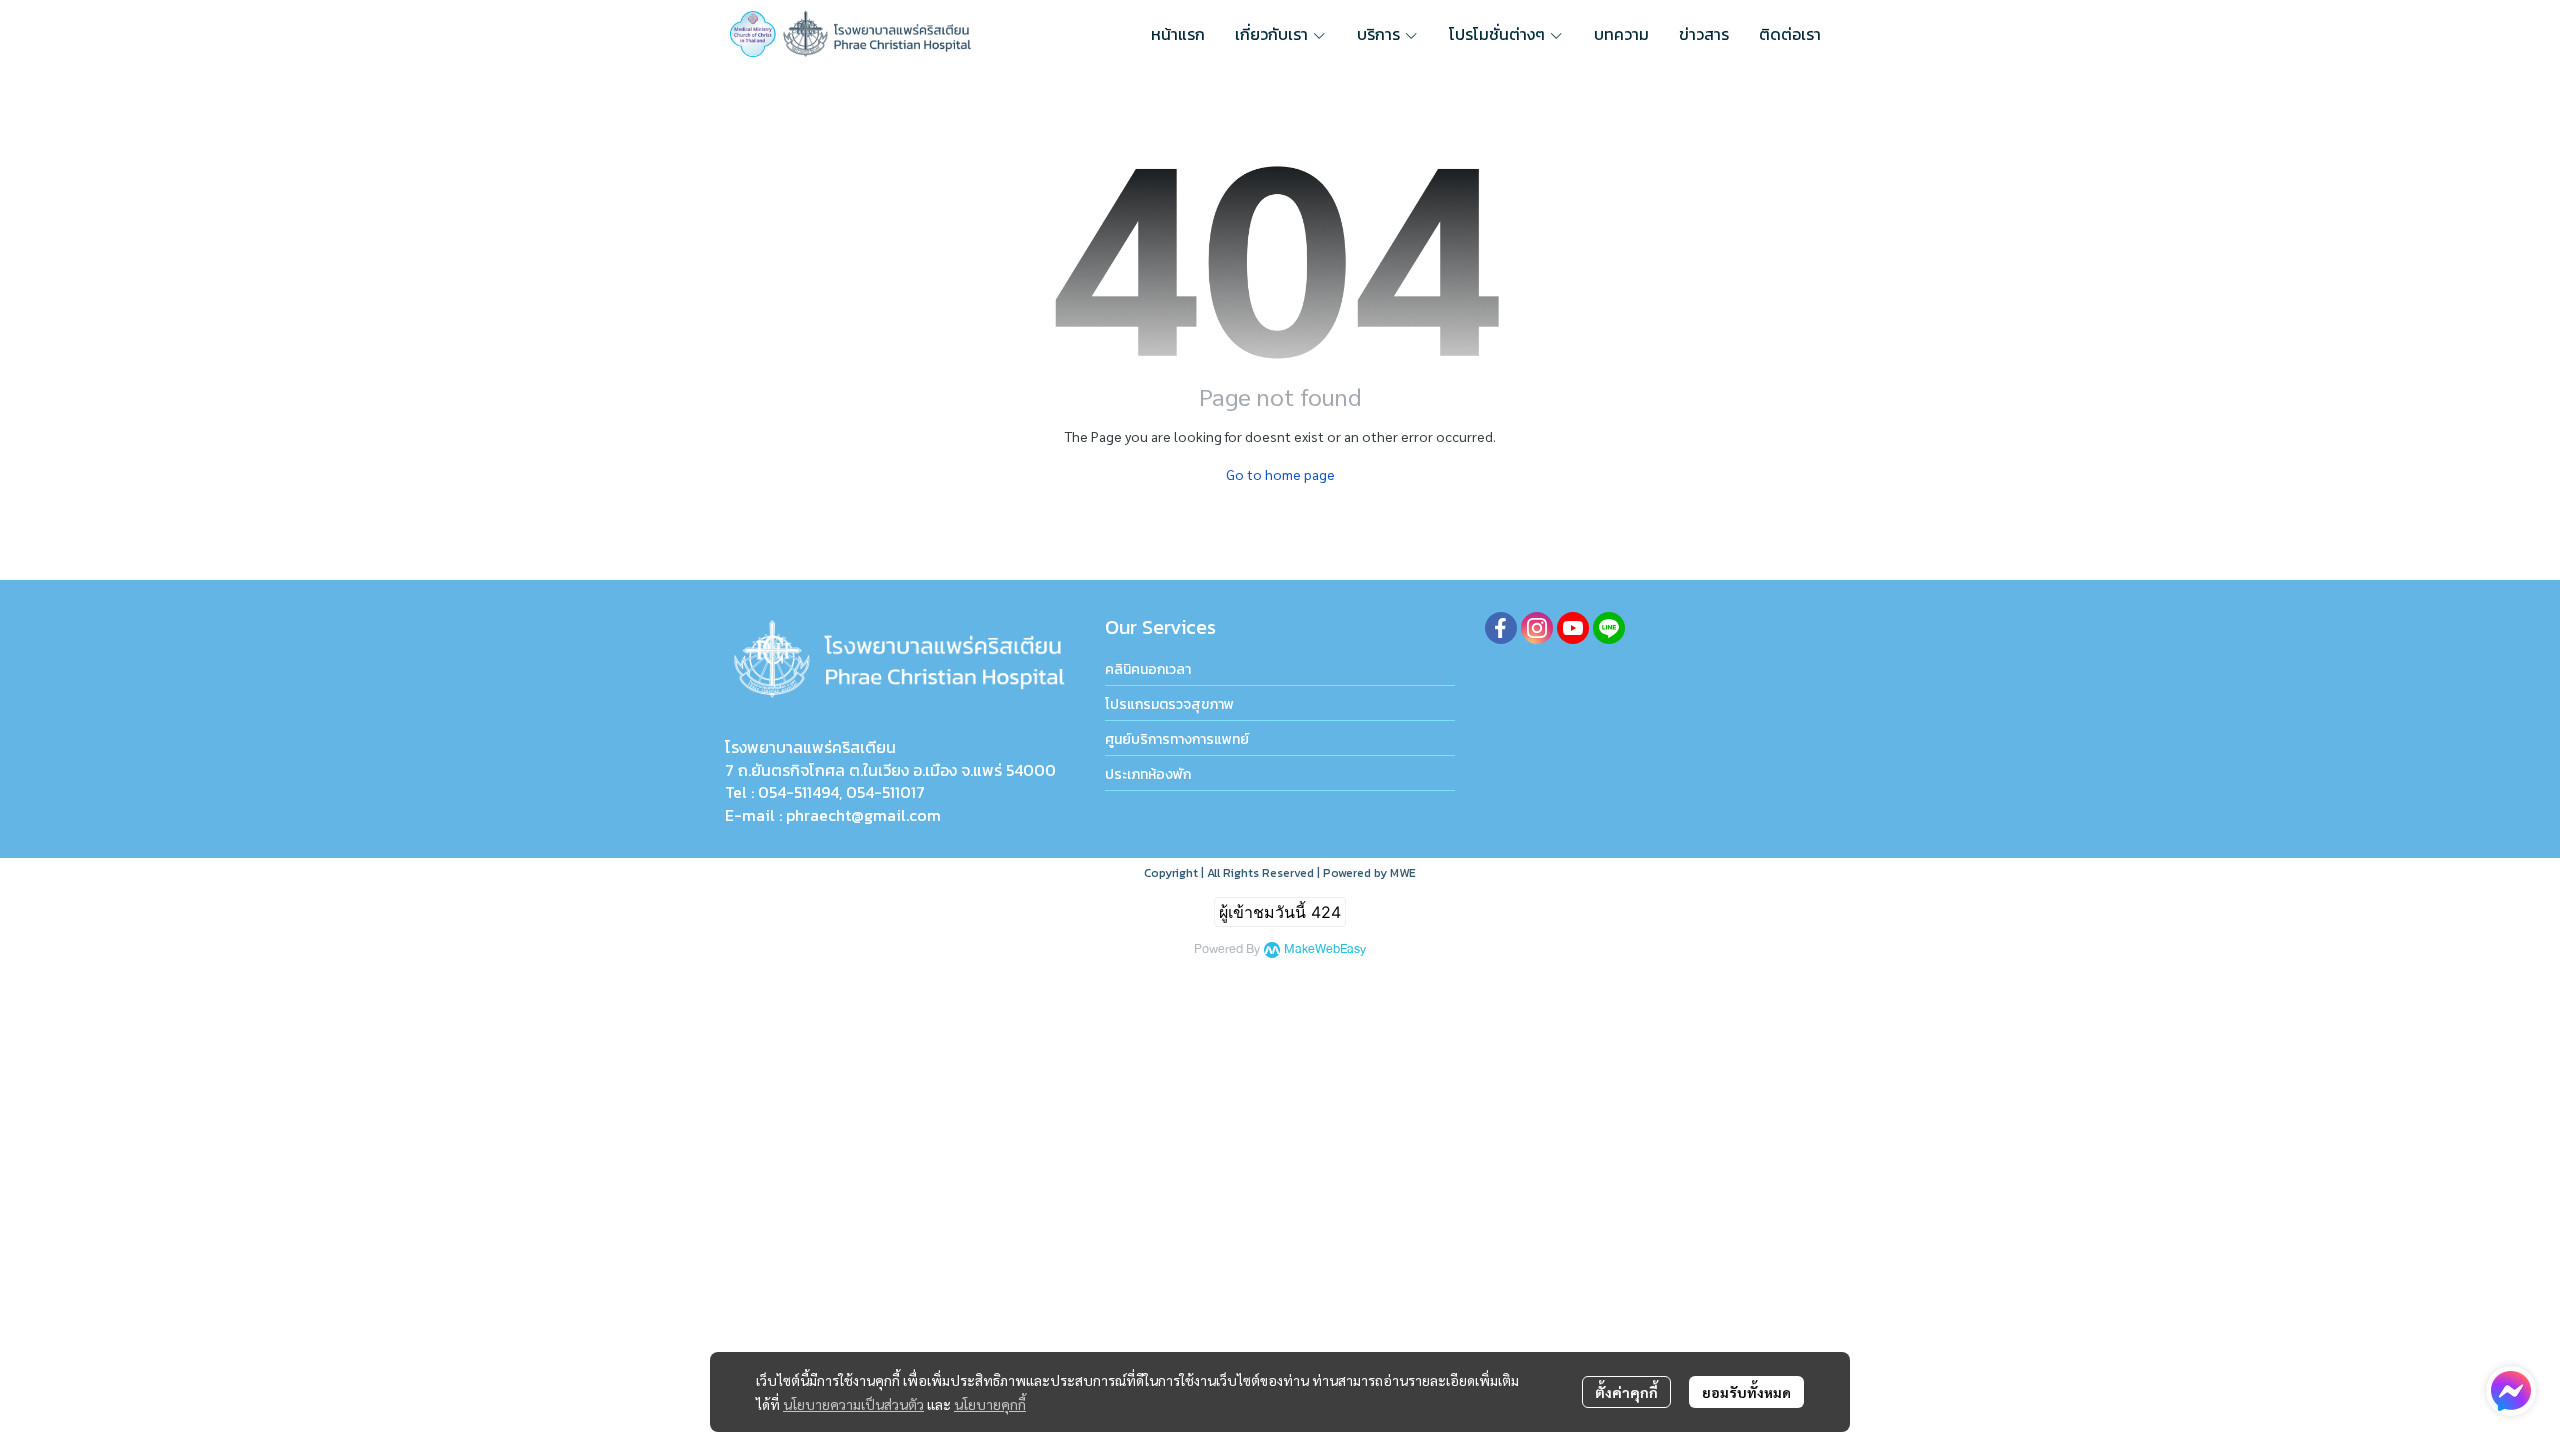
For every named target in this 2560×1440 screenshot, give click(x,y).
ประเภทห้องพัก (1148, 774)
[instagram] (1537, 628)
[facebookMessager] (2511, 1391)
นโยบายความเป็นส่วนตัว (853, 1404)
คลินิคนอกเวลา (1148, 669)
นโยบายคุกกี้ (990, 1404)
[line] (1609, 628)
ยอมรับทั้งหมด (1746, 1392)
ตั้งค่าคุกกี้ (1626, 1392)
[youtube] (1573, 628)
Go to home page (1280, 474)
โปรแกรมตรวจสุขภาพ (1169, 704)
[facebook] (1501, 628)
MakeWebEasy (1325, 949)
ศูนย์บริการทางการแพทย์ (1177, 739)
